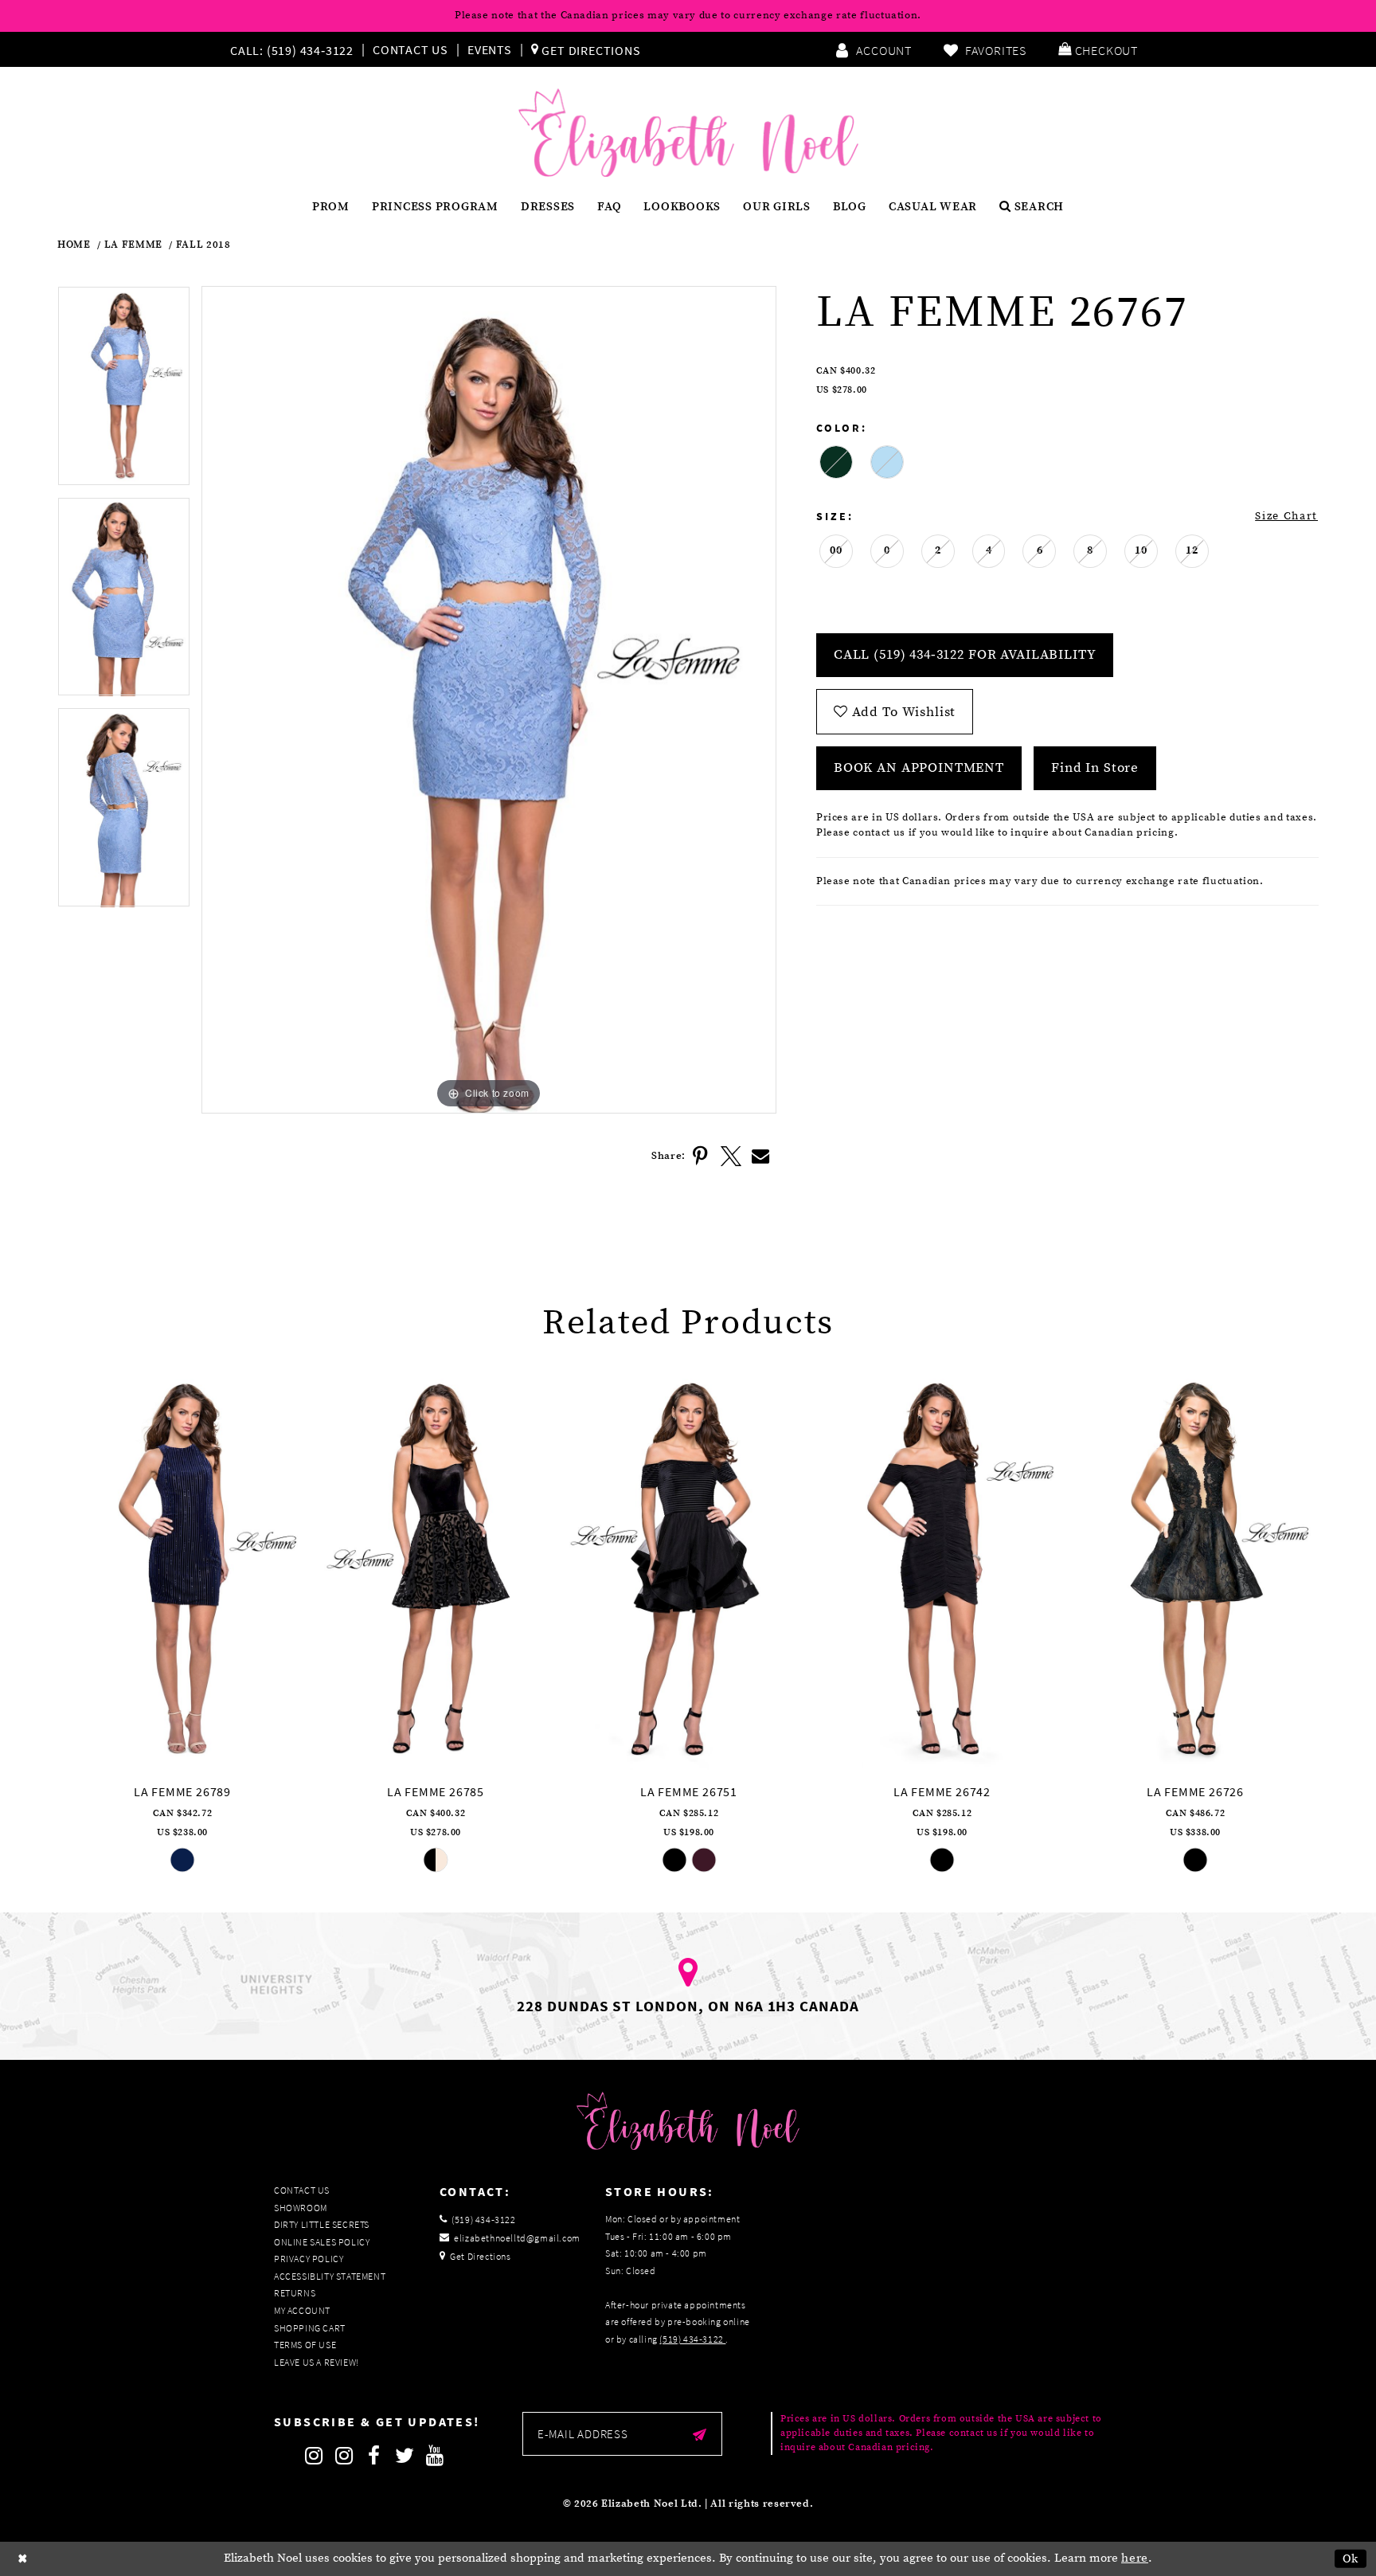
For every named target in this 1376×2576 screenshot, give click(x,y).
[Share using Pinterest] (701, 1157)
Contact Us (410, 49)
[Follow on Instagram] (314, 2456)
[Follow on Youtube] (435, 2456)
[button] (1098, 49)
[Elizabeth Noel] (688, 133)
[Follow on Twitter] (405, 2456)
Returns (295, 2293)
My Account (302, 2310)
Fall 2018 (203, 245)
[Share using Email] (761, 1157)
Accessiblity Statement (330, 2276)
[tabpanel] (124, 391)
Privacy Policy (309, 2259)
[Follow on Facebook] (374, 2456)
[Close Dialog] (23, 2559)
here (1135, 2558)
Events (490, 49)
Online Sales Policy (322, 2242)
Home (74, 245)
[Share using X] (731, 1157)
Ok (1351, 2559)
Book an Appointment (919, 768)
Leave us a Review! (317, 2362)
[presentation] (182, 1569)
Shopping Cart (310, 2328)
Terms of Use (305, 2345)
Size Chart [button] (1286, 516)
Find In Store (1095, 768)
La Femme (133, 245)
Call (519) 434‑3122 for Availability (965, 655)
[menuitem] (295, 49)
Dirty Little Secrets (322, 2224)
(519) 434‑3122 (692, 2339)
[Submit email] (700, 2434)
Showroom (301, 2208)
